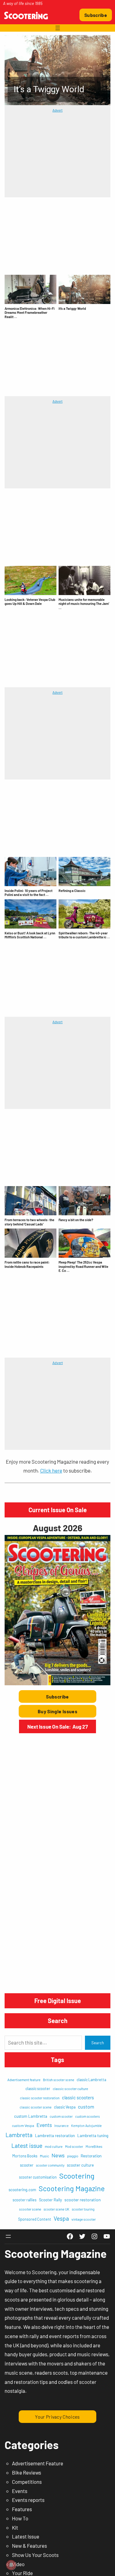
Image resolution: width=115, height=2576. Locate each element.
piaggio (73, 2156)
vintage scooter (84, 2219)
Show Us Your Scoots (35, 2555)
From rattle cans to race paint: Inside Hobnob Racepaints (27, 1264)
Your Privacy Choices (57, 2417)
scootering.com (22, 2190)
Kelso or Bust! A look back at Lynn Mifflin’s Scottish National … (30, 935)
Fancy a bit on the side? (76, 1220)
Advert (57, 110)
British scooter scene (59, 2080)
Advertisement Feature (38, 2463)
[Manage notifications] (11, 2565)
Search (98, 2043)
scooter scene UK (56, 2209)
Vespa (61, 2218)
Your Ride (22, 2573)
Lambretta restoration (55, 2135)
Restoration (91, 2156)
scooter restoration (83, 2200)
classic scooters (78, 2097)
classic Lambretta (91, 2080)
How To (20, 2518)
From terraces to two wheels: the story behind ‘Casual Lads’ (29, 1222)
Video (18, 2564)
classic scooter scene (36, 2107)
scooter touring (83, 2209)
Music (44, 2156)
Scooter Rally (50, 2200)
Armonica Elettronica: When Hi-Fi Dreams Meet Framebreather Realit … (30, 313)
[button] (57, 70)
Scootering (77, 2176)
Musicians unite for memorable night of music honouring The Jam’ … (84, 604)
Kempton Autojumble (86, 2126)
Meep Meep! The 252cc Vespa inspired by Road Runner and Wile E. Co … (83, 1266)
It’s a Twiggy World (72, 308)
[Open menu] (58, 28)
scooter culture (80, 2165)
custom (86, 2107)
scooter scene (30, 2209)
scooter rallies (25, 2200)
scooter (27, 2165)
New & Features (29, 2546)
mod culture (54, 2146)
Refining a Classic (72, 891)
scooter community (50, 2165)
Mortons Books (25, 2156)
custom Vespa (23, 2125)
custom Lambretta (31, 2116)
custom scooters (87, 2116)
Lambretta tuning (93, 2135)
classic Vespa (65, 2107)
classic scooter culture (70, 2089)
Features (22, 2509)
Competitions (27, 2482)
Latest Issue (26, 2536)
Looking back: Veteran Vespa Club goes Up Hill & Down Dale (30, 602)
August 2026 (57, 1528)
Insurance (61, 2126)
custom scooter (61, 2116)
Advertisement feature (24, 2080)
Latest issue (27, 2145)
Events (44, 2125)
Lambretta (19, 2135)
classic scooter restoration (40, 2098)
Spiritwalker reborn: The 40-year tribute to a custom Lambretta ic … (84, 935)
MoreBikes (94, 2146)
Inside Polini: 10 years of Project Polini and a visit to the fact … (29, 893)
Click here (51, 1470)
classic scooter (38, 2089)
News (58, 2155)
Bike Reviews (27, 2472)
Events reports (28, 2500)
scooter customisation (38, 2177)
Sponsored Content (35, 2219)
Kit (15, 2527)
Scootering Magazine (72, 2188)
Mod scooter (74, 2146)
